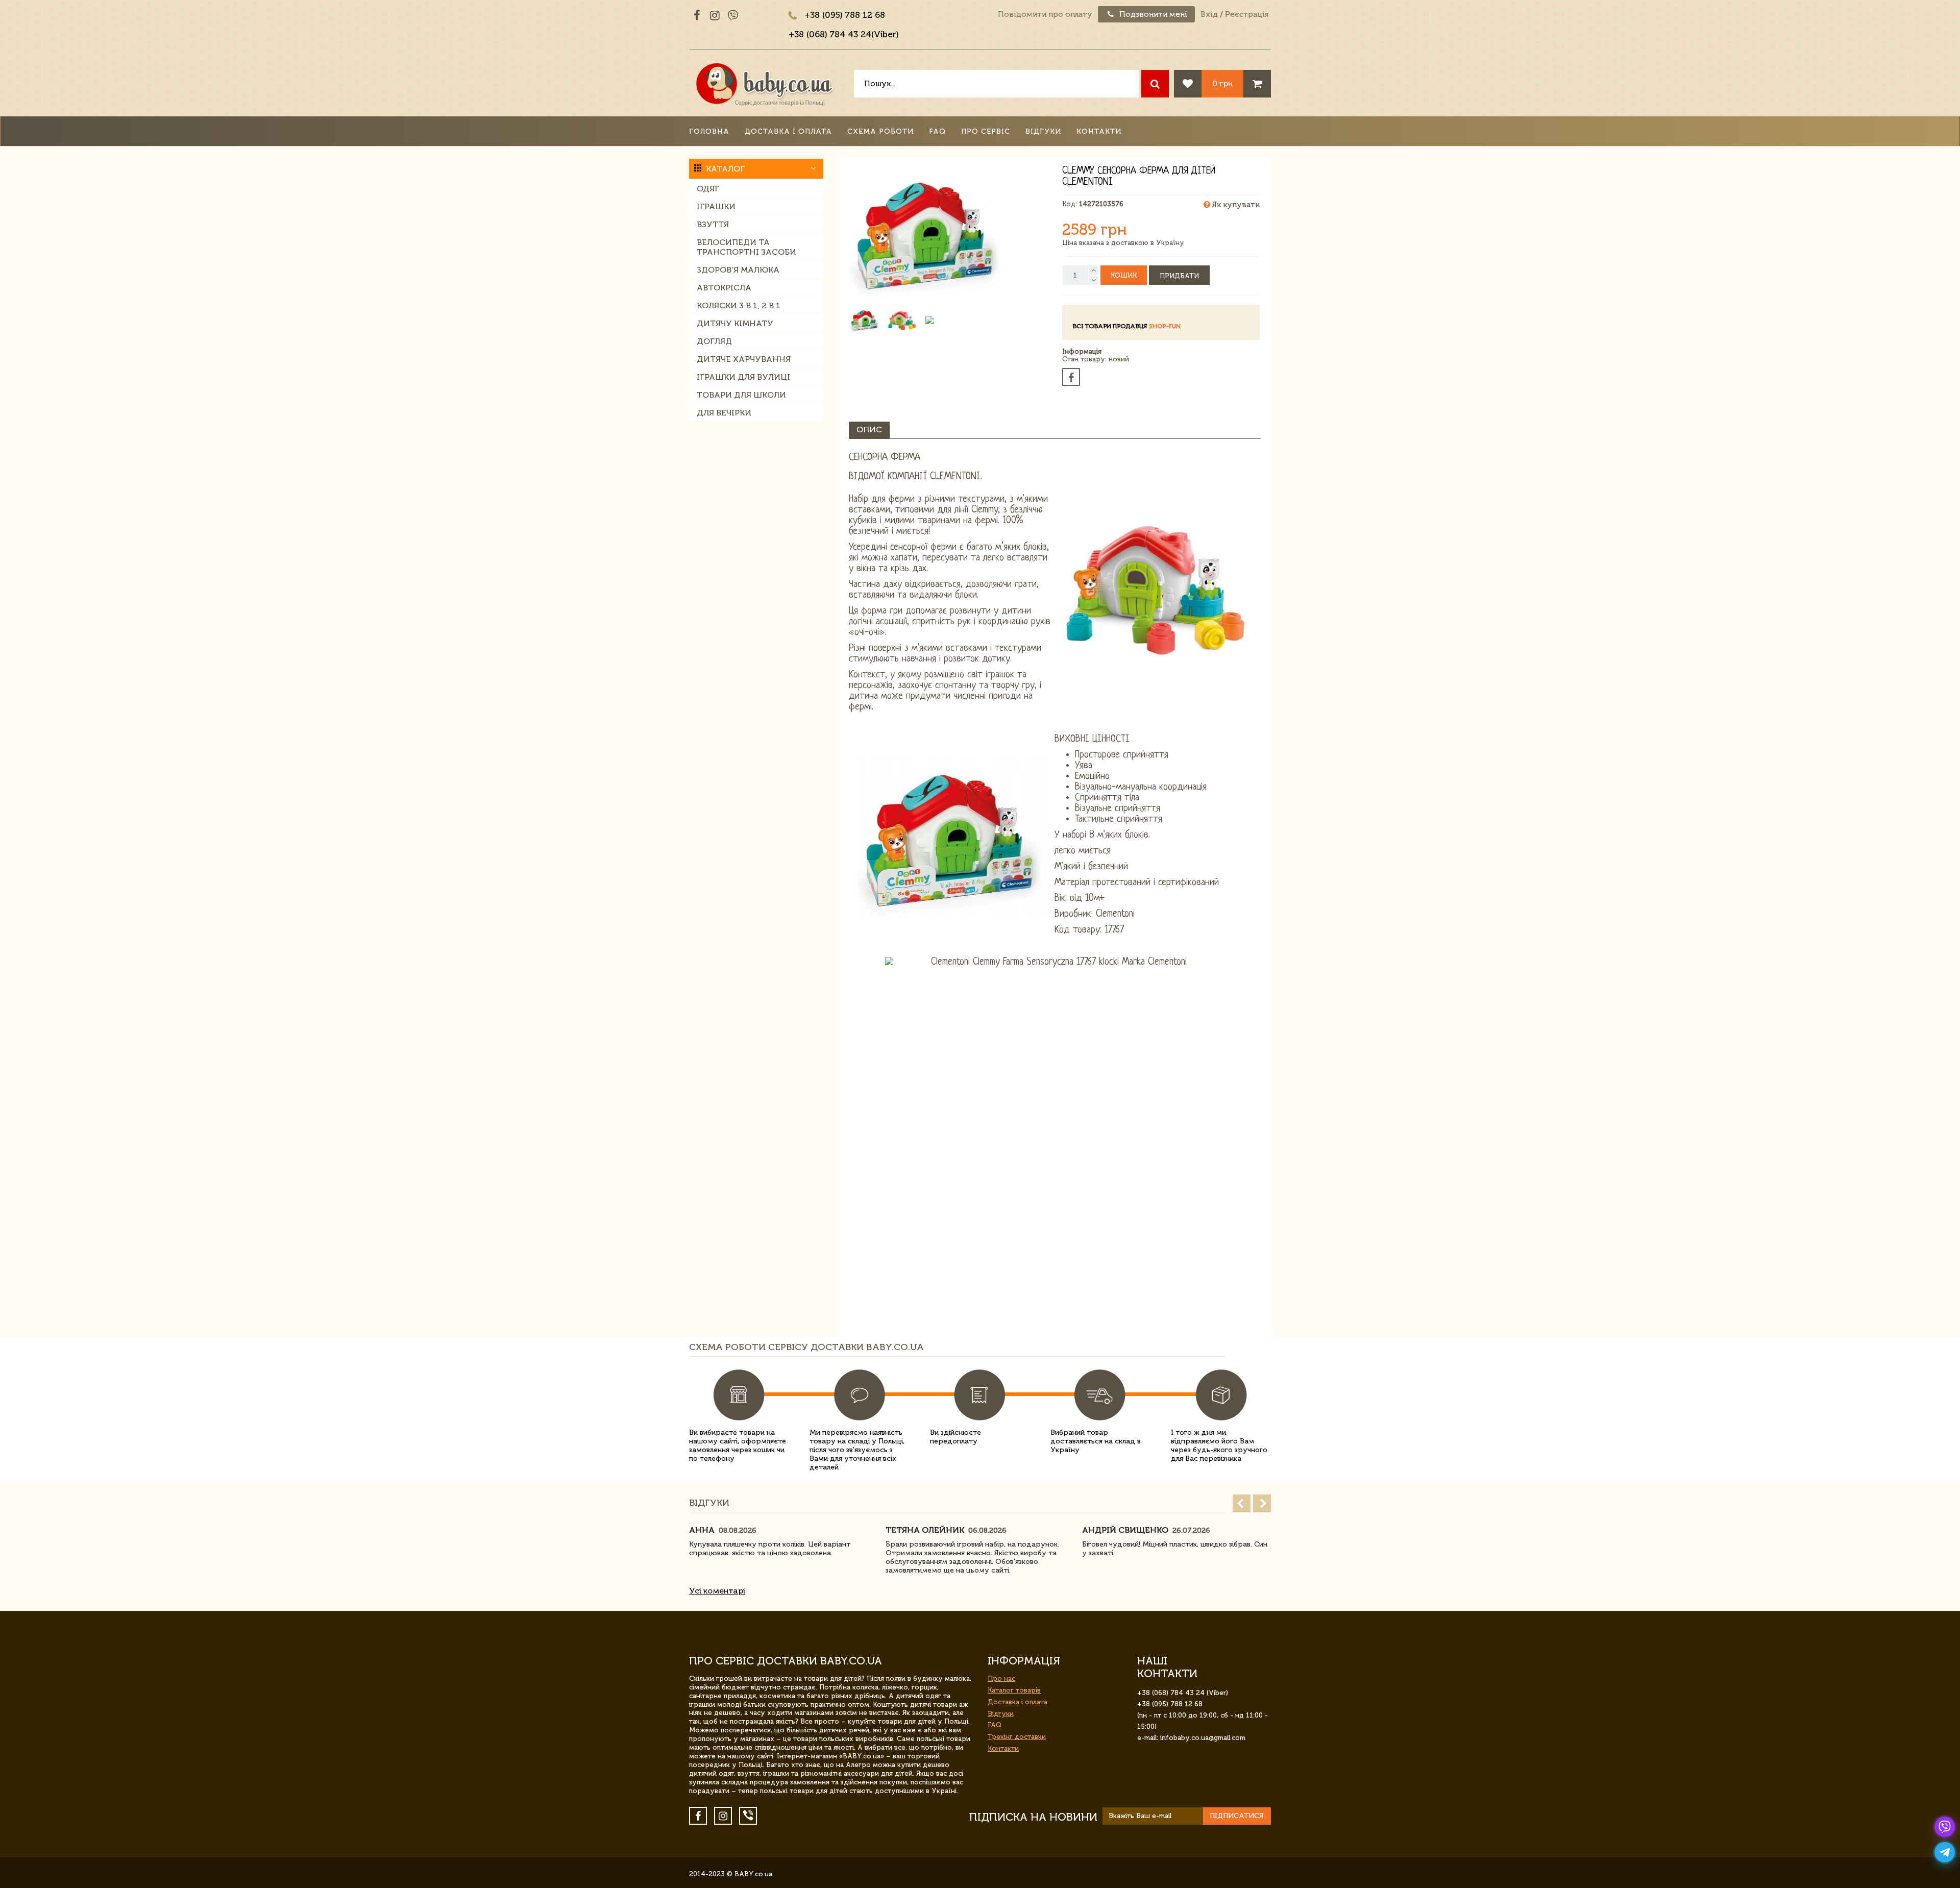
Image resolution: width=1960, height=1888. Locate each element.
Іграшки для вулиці (743, 377)
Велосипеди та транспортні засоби (746, 247)
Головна (709, 131)
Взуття (713, 224)
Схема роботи (880, 131)
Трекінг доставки (1017, 1737)
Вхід (1209, 14)
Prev (1242, 1503)
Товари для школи (741, 395)
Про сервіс (986, 131)
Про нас (1001, 1678)
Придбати (1179, 276)
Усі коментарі (717, 1591)
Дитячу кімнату (735, 323)
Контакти (1099, 131)
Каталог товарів (1014, 1690)
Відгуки (1043, 131)
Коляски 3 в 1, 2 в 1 (739, 305)
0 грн (1222, 83)
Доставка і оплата (788, 131)
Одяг (708, 189)
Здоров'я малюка (738, 270)
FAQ (937, 131)
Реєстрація (1247, 14)
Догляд (714, 341)
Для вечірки (724, 413)
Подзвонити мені (1152, 14)
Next (1262, 1503)
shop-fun (1165, 326)
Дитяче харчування (744, 359)
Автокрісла (724, 288)
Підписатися (1237, 1816)
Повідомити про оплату (1045, 14)
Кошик (1124, 275)
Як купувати (1235, 205)
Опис (869, 430)
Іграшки (716, 206)
